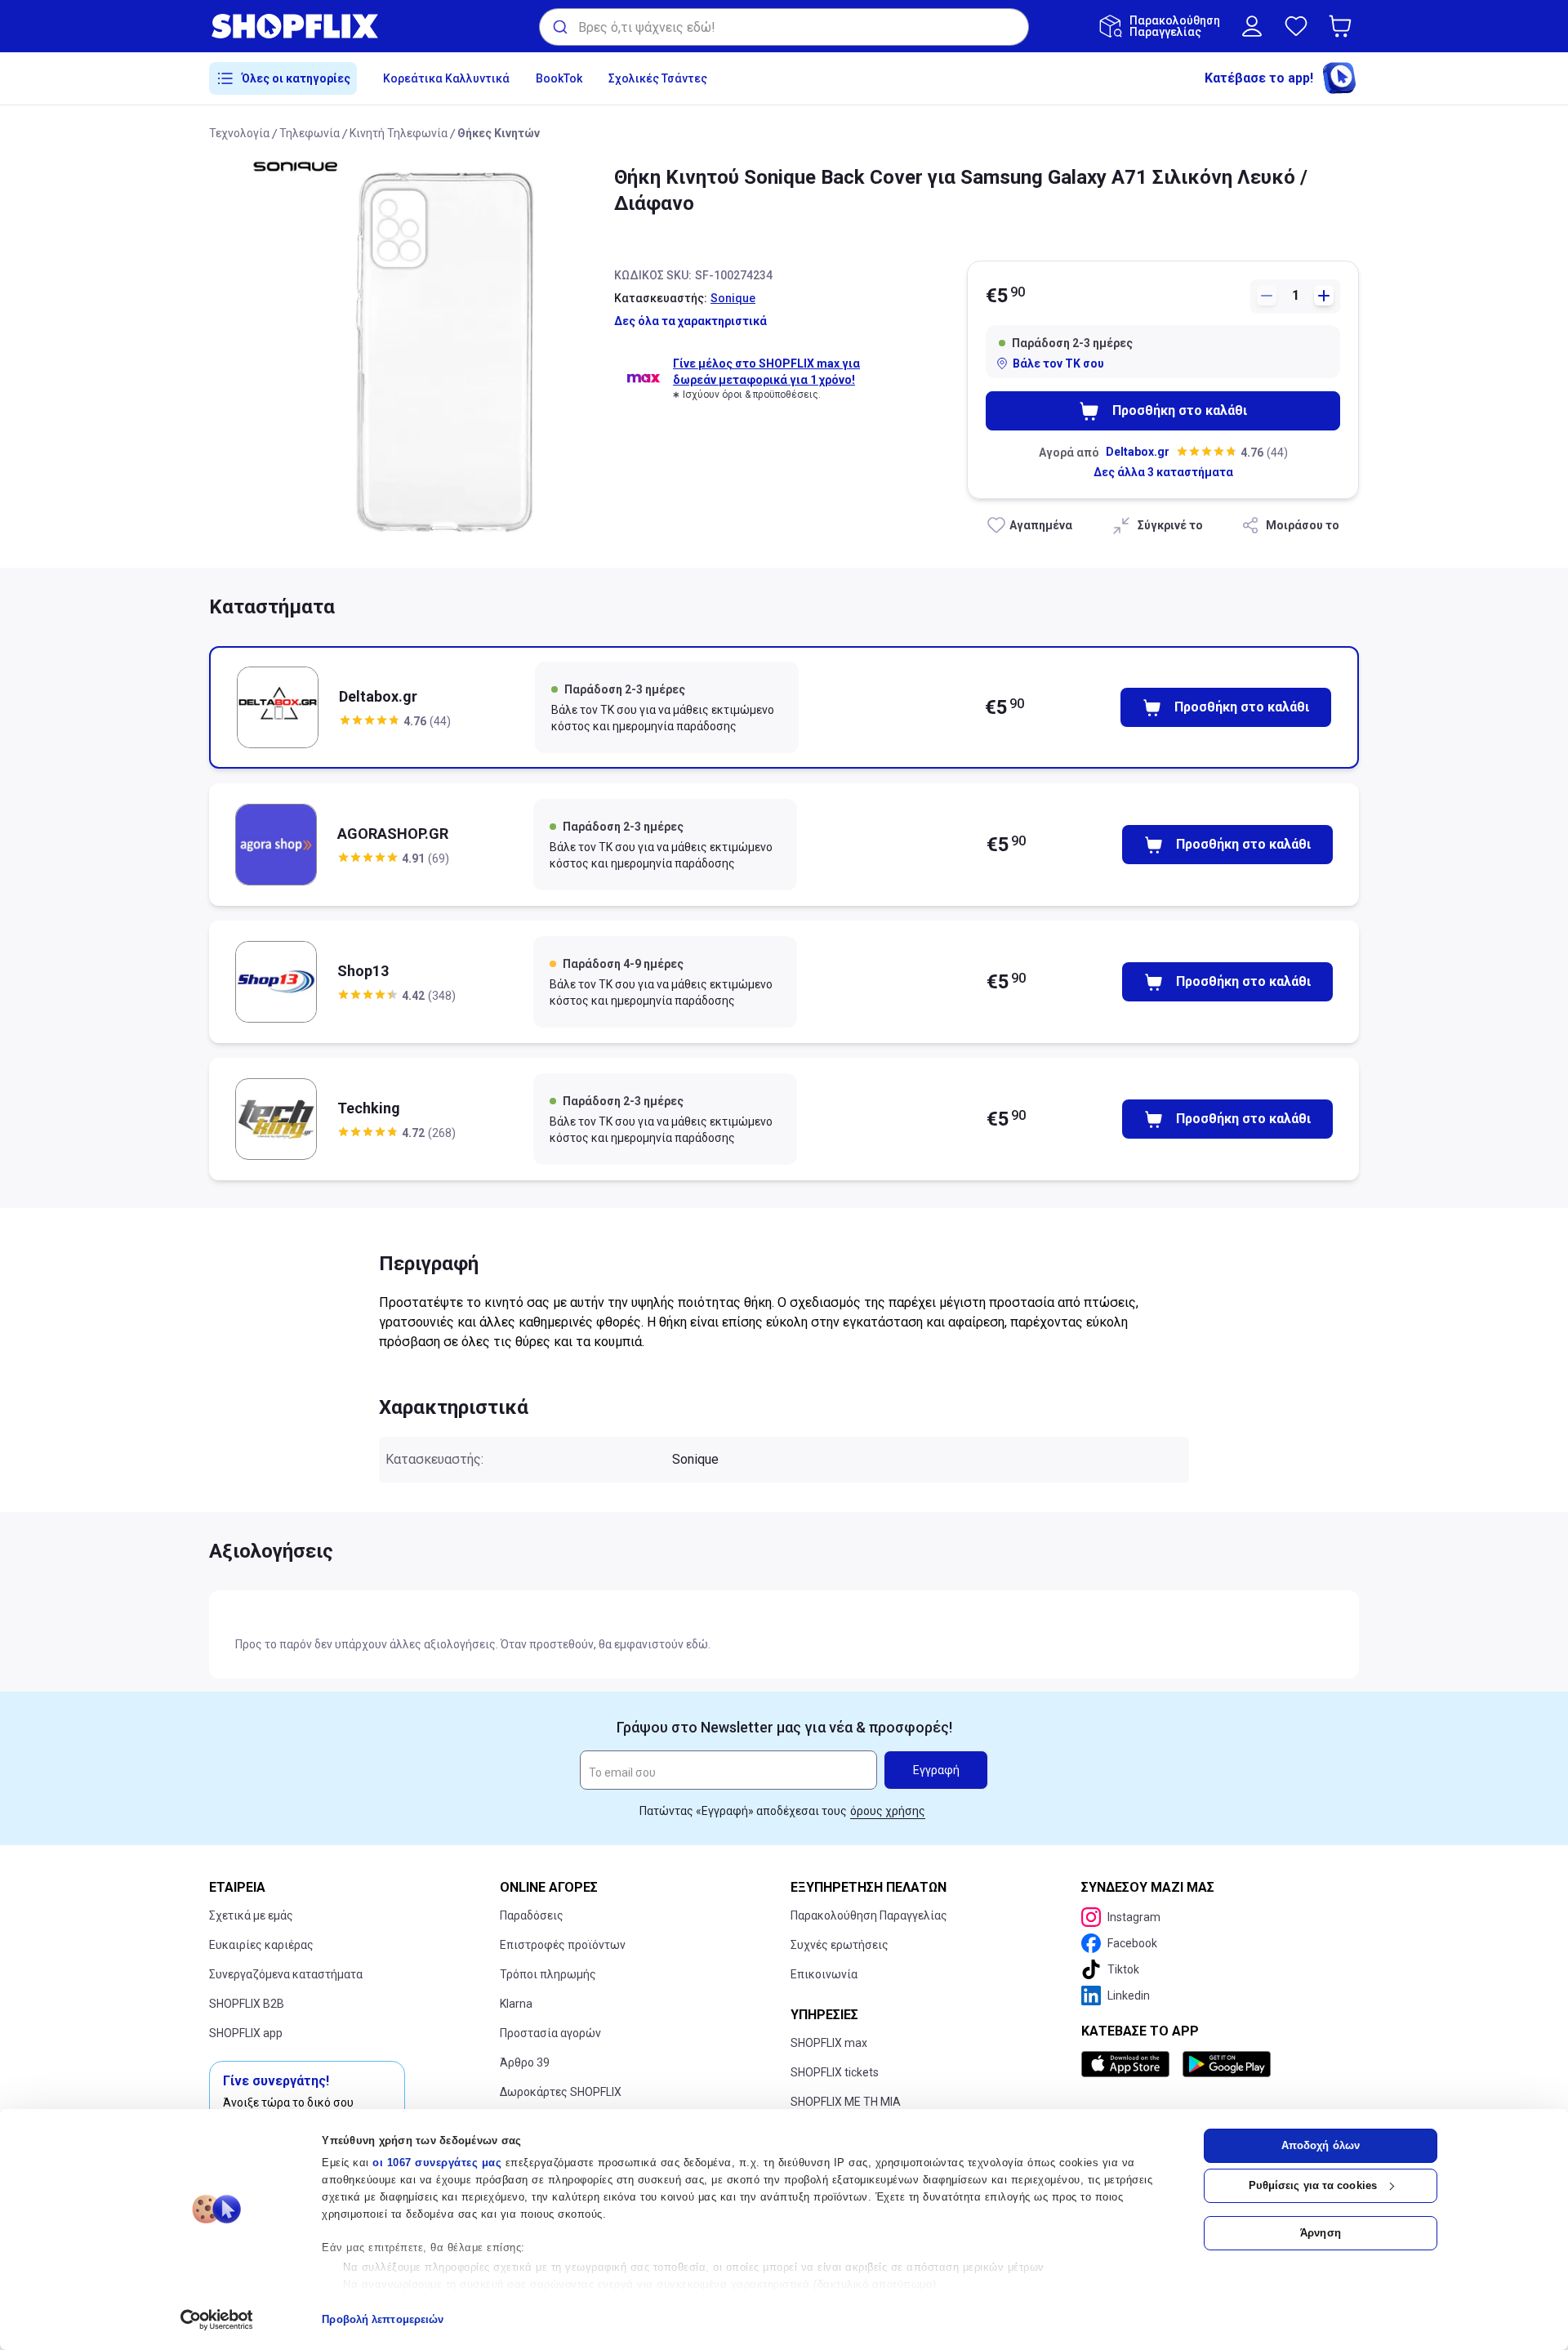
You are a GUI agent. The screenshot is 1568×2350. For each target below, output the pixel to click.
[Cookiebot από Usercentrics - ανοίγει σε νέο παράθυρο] (217, 2320)
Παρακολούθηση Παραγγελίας (869, 1915)
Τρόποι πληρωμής (548, 1974)
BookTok (559, 78)
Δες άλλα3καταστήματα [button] (1163, 472)
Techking (369, 1108)
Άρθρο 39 (525, 2062)
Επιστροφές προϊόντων (563, 1945)
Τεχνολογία (239, 133)
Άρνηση (1321, 2233)
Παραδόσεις (532, 1915)
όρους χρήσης (888, 1811)
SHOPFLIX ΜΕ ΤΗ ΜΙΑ (846, 2102)
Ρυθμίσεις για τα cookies (1313, 2185)
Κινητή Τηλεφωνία (399, 133)
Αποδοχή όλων (1321, 2145)
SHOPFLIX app (246, 2033)
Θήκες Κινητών (499, 133)
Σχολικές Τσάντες (658, 78)
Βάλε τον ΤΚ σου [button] (1058, 363)
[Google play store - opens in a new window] (1227, 2064)
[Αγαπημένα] (1296, 26)
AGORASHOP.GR (393, 834)
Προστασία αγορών (550, 2033)
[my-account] (1252, 26)
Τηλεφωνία (310, 133)
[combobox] (784, 27)
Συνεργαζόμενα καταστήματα (286, 1974)
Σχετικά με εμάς (251, 1915)
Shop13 (363, 971)
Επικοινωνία (824, 1974)
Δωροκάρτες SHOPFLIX (561, 2092)
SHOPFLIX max (829, 2043)
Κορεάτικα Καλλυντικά (446, 78)
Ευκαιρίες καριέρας (261, 1945)
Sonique (733, 298)
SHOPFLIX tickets (835, 2072)
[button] (1343, 26)
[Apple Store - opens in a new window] (1129, 2064)
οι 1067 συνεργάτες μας (437, 2163)
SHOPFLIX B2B (247, 2004)
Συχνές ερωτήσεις (840, 1945)
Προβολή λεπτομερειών (383, 2319)
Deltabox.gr (1138, 452)
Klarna (516, 2004)
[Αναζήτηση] (559, 27)
